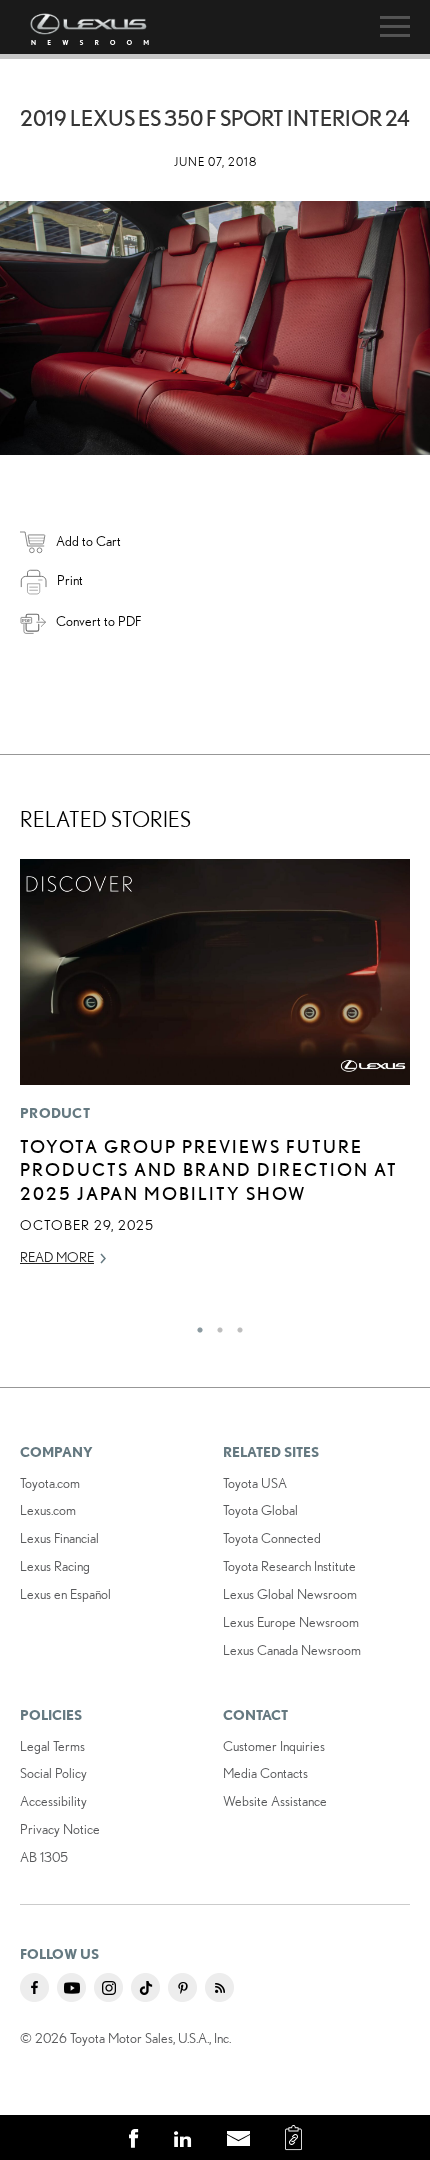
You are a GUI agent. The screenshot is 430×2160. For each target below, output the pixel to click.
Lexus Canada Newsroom (292, 1650)
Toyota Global (260, 1510)
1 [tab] (195, 1325)
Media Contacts (265, 1773)
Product (55, 1113)
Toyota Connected (272, 1538)
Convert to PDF (98, 621)
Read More (57, 1257)
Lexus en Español (65, 1594)
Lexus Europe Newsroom (291, 1622)
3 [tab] (235, 1325)
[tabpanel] (215, 1072)
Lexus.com (48, 1510)
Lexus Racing (55, 1566)
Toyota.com (50, 1483)
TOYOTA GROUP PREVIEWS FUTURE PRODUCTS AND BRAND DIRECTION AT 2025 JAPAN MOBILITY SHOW (209, 1169)
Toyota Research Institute (289, 1566)
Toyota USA (255, 1483)
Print (70, 580)
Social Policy (53, 1773)
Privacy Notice (60, 1829)
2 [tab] (215, 1325)
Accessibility (53, 1801)
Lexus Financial (59, 1538)
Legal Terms (52, 1746)
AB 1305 (44, 1857)
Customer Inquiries (274, 1746)
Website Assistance (275, 1801)
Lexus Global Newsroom (290, 1594)
